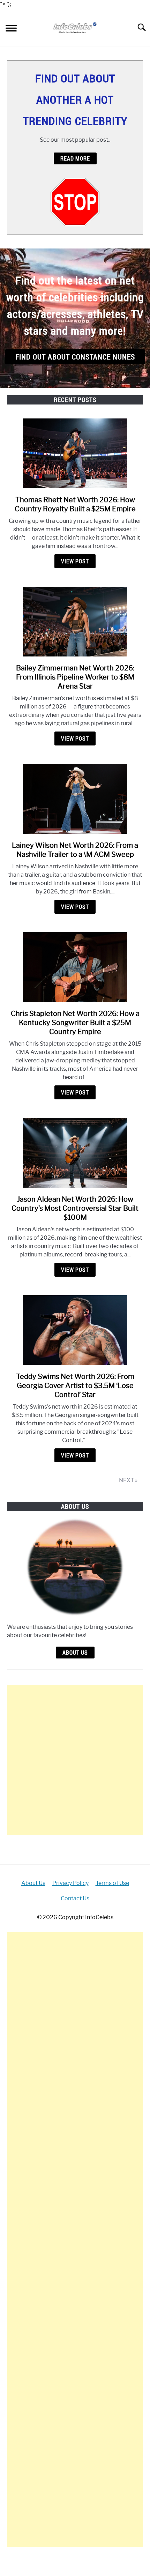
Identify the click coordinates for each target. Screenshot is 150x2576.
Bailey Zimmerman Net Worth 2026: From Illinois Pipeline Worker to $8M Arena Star (75, 677)
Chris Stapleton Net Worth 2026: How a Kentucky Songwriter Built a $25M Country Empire (75, 1023)
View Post (75, 561)
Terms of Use (112, 1883)
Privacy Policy (70, 1883)
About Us (75, 1653)
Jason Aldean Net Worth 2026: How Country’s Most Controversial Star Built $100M (75, 1208)
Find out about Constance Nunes (75, 357)
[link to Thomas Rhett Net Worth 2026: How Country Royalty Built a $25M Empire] (75, 453)
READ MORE (75, 158)
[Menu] (11, 29)
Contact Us (75, 1898)
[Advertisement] (75, 1760)
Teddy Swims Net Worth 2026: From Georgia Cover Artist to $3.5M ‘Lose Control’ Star (75, 1386)
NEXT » (128, 1480)
